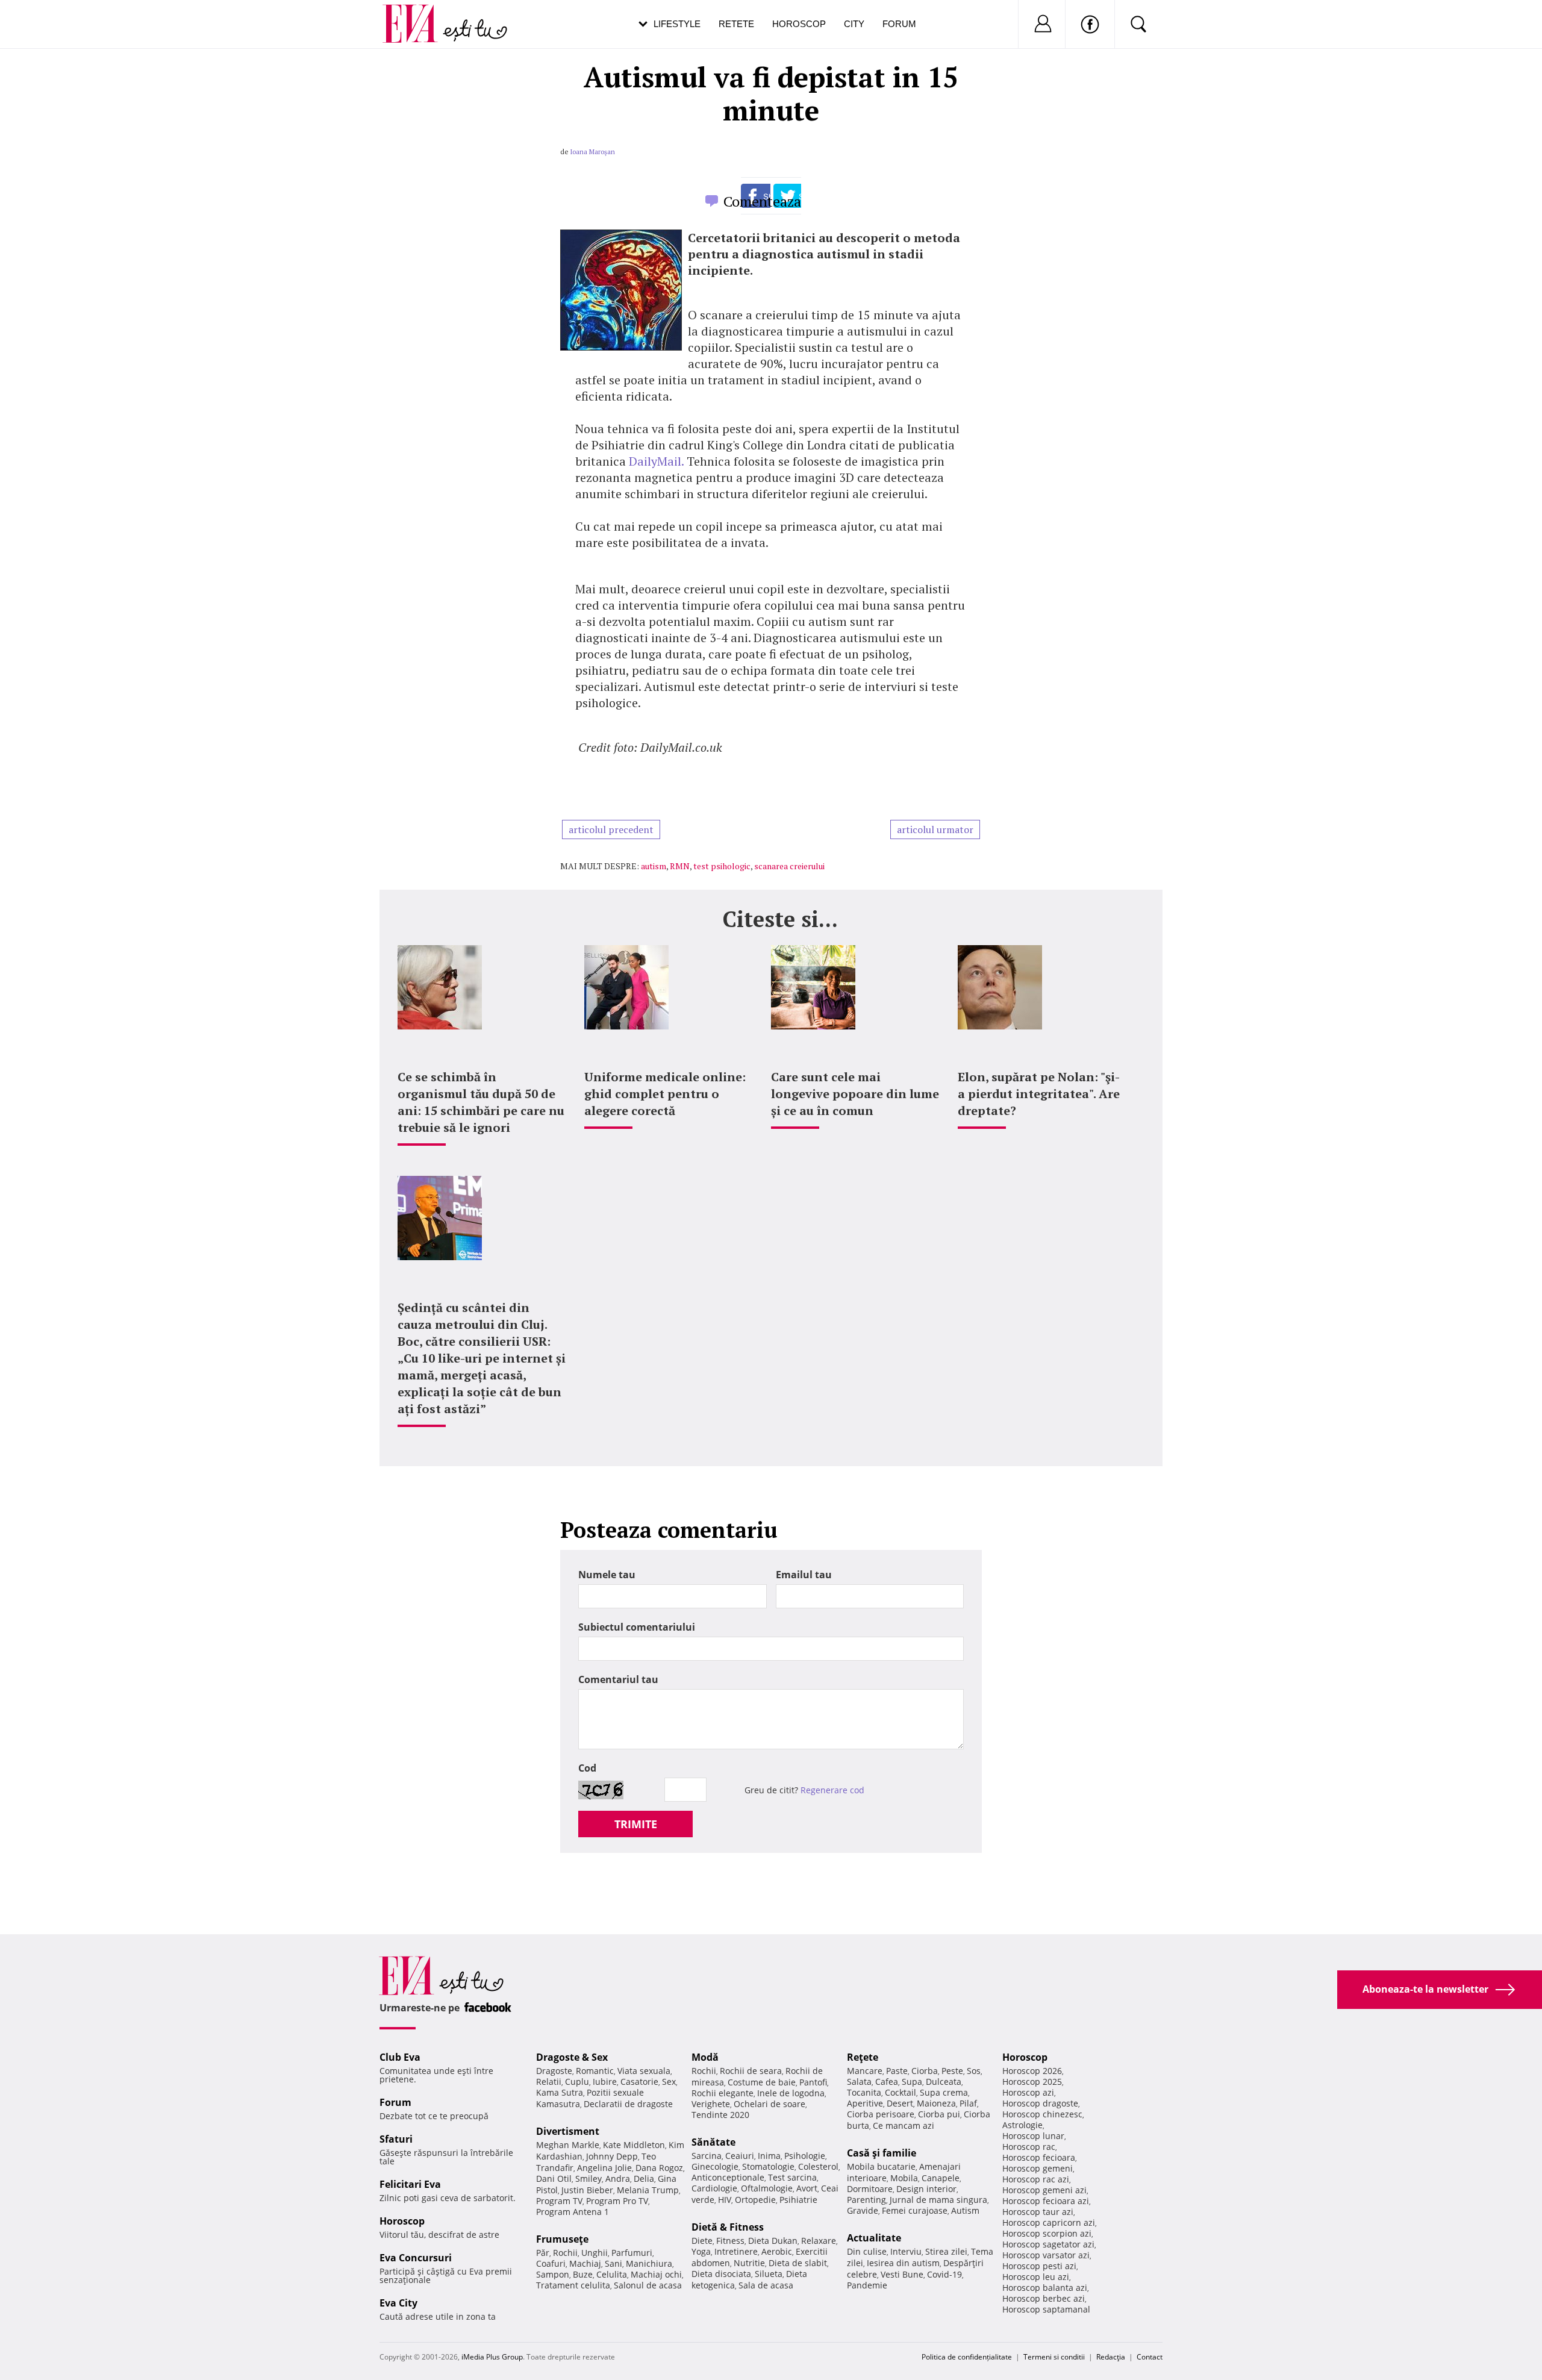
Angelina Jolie (604, 2168)
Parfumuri (632, 2253)
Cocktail (901, 2092)
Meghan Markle (568, 2145)
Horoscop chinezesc (1042, 2114)
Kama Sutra (560, 2092)
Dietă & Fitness (728, 2227)
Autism (965, 2210)
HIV (725, 2200)
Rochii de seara (751, 2071)
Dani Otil (554, 2179)
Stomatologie (768, 2166)
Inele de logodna (791, 2093)
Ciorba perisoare (881, 2114)
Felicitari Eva (410, 2184)
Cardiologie (714, 2188)
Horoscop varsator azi (1046, 2255)
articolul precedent (611, 829)
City (854, 24)
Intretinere (736, 2251)
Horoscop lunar (1033, 2136)
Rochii (565, 2253)
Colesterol (818, 2166)
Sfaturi (396, 2139)
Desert (900, 2103)
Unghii (595, 2253)
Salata (859, 2082)
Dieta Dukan (773, 2241)
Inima (769, 2156)
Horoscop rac (1029, 2147)
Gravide (863, 2210)
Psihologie (805, 2156)
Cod (587, 1768)
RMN (680, 866)
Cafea (887, 2082)
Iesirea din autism (903, 2263)
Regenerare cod (832, 1790)
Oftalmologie (767, 2188)
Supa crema (944, 2092)
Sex (669, 2082)
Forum (899, 24)
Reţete (863, 2057)
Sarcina (707, 2156)
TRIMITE (636, 1824)
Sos (974, 2071)
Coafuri (551, 2263)
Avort (807, 2188)
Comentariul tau (618, 1679)
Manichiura (649, 2263)
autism (654, 866)
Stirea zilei (946, 2251)
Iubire (605, 2082)
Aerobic (777, 2251)
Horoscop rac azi (1036, 2179)
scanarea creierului (789, 866)
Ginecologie (715, 2166)
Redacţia (1111, 2357)
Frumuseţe (562, 2239)
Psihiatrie (798, 2200)
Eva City (398, 2303)
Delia (644, 2179)
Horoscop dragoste (1040, 2103)
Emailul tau (804, 1575)
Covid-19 (944, 2274)
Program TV (559, 2201)
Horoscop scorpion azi (1047, 2233)
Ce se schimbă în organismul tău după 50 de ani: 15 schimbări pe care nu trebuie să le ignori (481, 1102)
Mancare (865, 2071)
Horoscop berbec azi (1044, 2298)
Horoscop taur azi (1038, 2212)
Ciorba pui (939, 2114)
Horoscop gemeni (1038, 2168)
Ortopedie (755, 2200)
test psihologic (722, 866)
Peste (952, 2071)
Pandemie (867, 2285)
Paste (897, 2071)
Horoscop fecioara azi (1046, 2201)
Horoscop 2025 (1032, 2082)
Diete (702, 2241)
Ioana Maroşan (592, 152)
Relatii (549, 2082)
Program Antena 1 (573, 2212)
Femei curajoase (915, 2210)
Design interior (926, 2189)
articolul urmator (935, 829)
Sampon (553, 2274)
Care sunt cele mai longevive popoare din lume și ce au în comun (855, 1094)
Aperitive (865, 2103)
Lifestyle (677, 24)
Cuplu (577, 2082)
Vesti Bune (902, 2274)
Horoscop (799, 24)
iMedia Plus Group (492, 2357)
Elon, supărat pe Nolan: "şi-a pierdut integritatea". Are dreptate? (1039, 1094)
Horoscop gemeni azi (1044, 2190)
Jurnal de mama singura (938, 2200)
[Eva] (417, 14)
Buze (583, 2274)
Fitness (730, 2241)
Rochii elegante (723, 2093)
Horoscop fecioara (1039, 2157)
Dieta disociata (721, 2274)
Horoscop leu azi (1036, 2277)
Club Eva (400, 2057)
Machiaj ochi (656, 2274)
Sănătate (713, 2142)
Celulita (612, 2274)
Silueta (769, 2274)
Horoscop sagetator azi (1048, 2244)
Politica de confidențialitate (967, 2357)
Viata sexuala (644, 2071)
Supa (912, 2082)
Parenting (866, 2200)
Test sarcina (792, 2177)
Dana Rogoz (659, 2168)
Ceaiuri (740, 2156)
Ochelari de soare (769, 2104)
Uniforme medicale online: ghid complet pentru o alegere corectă (665, 1094)
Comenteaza (762, 201)
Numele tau (607, 1575)
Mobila (904, 2178)
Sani (613, 2263)
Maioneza (936, 2103)
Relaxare (819, 2241)
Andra (618, 2179)
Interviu (906, 2251)
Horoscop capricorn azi (1049, 2222)
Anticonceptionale (728, 2177)
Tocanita (864, 2092)
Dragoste (554, 2071)
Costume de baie (762, 2082)
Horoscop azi (1028, 2092)
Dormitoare (870, 2189)
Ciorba (925, 2071)
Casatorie (639, 2082)
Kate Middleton (634, 2145)
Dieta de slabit (798, 2263)
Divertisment (568, 2131)
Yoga (701, 2251)
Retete (736, 24)
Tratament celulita (573, 2285)
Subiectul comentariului (637, 1627)
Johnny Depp (612, 2156)
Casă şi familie (882, 2153)
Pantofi (813, 2082)
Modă (705, 2057)
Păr (543, 2253)
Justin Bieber (587, 2190)
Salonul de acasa (648, 2285)
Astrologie (1022, 2125)
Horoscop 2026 (1032, 2071)
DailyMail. (656, 461)
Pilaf (968, 2103)
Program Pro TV (617, 2201)
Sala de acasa (766, 2285)
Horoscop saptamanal (1046, 2309)
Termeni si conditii (1054, 2357)
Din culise (867, 2251)
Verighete (711, 2104)
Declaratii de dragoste (628, 2104)
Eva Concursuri (416, 2258)
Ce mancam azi (904, 2125)
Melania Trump (648, 2190)
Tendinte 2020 (720, 2115)
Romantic (595, 2071)
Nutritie (749, 2263)
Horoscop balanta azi (1045, 2288)
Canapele (941, 2178)
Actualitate (874, 2238)
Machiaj (585, 2263)
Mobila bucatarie (881, 2166)
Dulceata (944, 2082)
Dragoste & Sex (572, 2057)
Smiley (588, 2179)
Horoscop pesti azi (1039, 2266)
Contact (1150, 2357)
